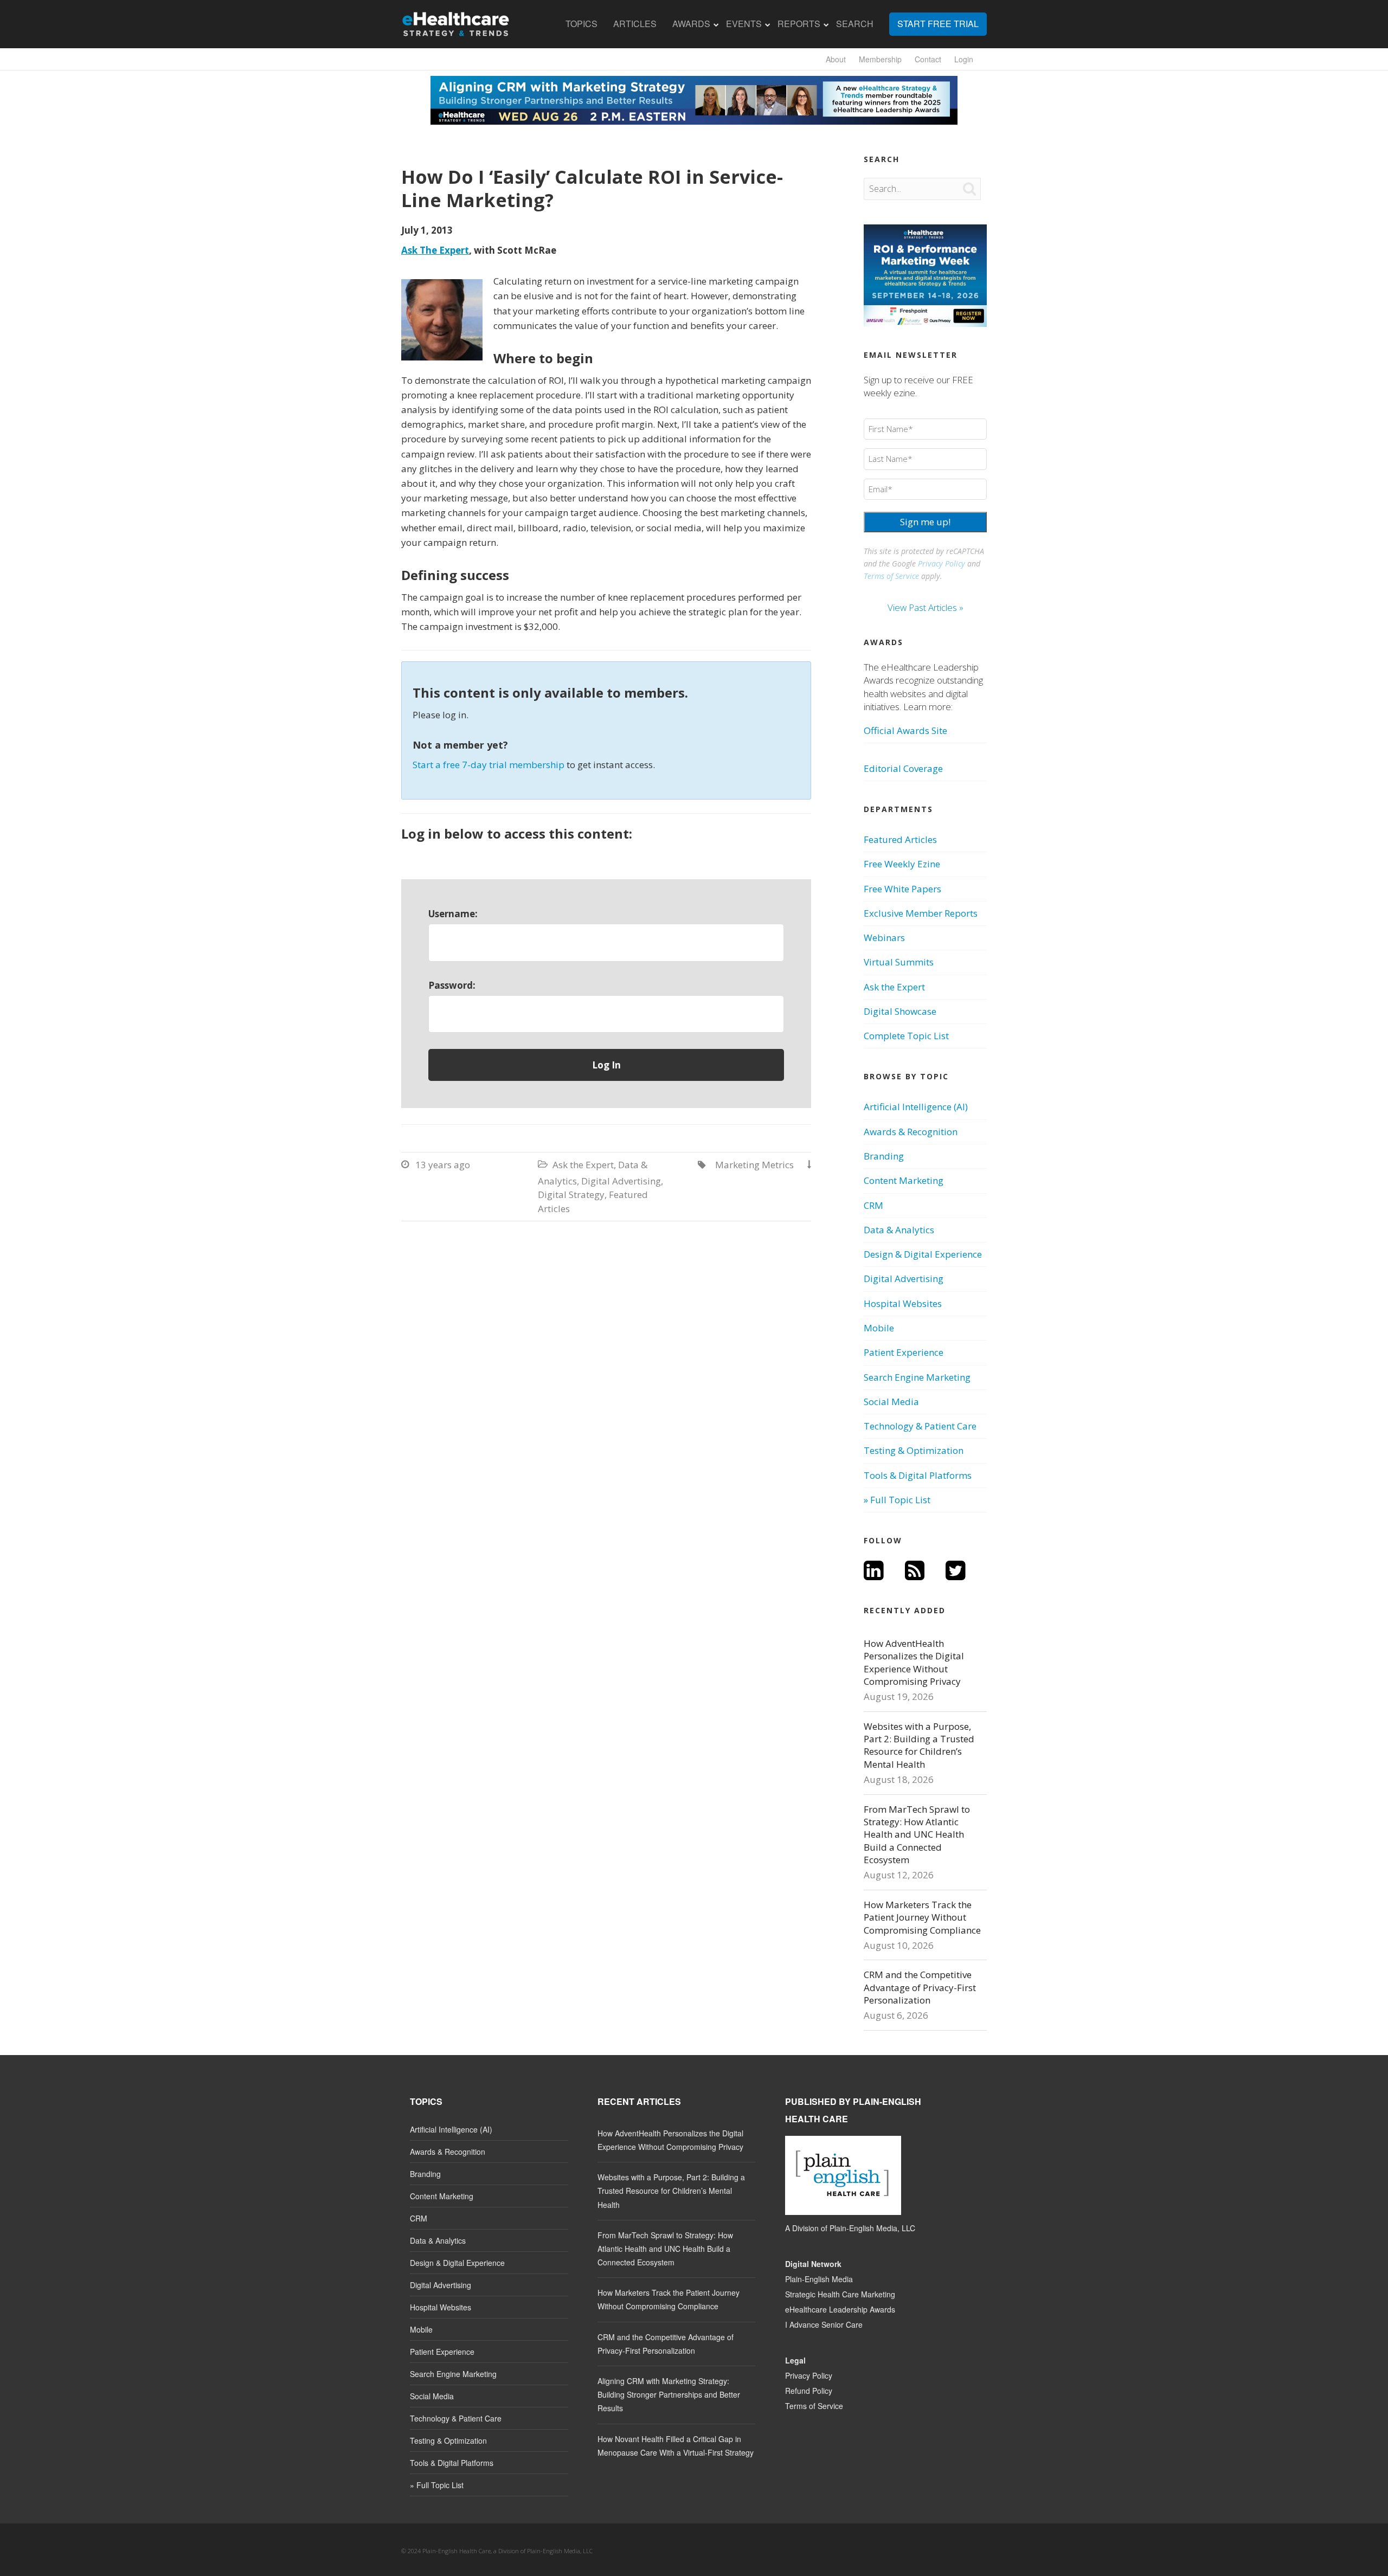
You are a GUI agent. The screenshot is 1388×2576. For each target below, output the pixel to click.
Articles (635, 24)
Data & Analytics (899, 1230)
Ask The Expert (435, 250)
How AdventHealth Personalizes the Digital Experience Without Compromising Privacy (914, 1662)
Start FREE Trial (938, 24)
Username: (453, 914)
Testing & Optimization (914, 1450)
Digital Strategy (571, 1194)
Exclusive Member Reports (921, 913)
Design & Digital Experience (923, 1254)
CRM (873, 1205)
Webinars (884, 938)
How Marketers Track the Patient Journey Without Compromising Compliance (922, 1917)
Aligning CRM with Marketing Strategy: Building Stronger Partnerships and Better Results (669, 2394)
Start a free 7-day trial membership (489, 765)
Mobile (879, 1328)
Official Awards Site (905, 730)
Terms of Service (891, 576)
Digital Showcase (900, 1011)
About (836, 59)
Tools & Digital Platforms (918, 1475)
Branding (884, 1156)
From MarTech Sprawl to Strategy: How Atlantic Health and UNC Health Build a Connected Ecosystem (917, 1835)
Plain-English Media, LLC (872, 2228)
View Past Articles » (926, 607)
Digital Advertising (621, 1181)
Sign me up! (925, 522)
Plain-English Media (819, 2279)
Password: (452, 985)
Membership (880, 59)
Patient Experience (904, 1352)
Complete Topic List (906, 1036)
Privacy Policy (942, 563)
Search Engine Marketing (917, 1377)
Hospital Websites (903, 1303)
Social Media (891, 1402)
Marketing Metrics (754, 1165)
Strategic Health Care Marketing (840, 2294)
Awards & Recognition (911, 1132)
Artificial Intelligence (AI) (916, 1107)
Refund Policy (809, 2391)
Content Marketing (904, 1180)
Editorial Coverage (903, 768)
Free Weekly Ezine (902, 864)
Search (855, 24)
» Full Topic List (897, 1500)
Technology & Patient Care (920, 1426)
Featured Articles (900, 839)
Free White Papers (902, 889)
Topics (581, 24)
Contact (928, 59)
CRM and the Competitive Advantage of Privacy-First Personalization (920, 1987)
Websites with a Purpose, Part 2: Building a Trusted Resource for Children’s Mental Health (919, 1745)
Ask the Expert (583, 1165)
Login (964, 59)
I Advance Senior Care (824, 2324)
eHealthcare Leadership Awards (840, 2309)
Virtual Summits (899, 962)
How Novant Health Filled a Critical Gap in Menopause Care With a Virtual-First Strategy (676, 2446)
